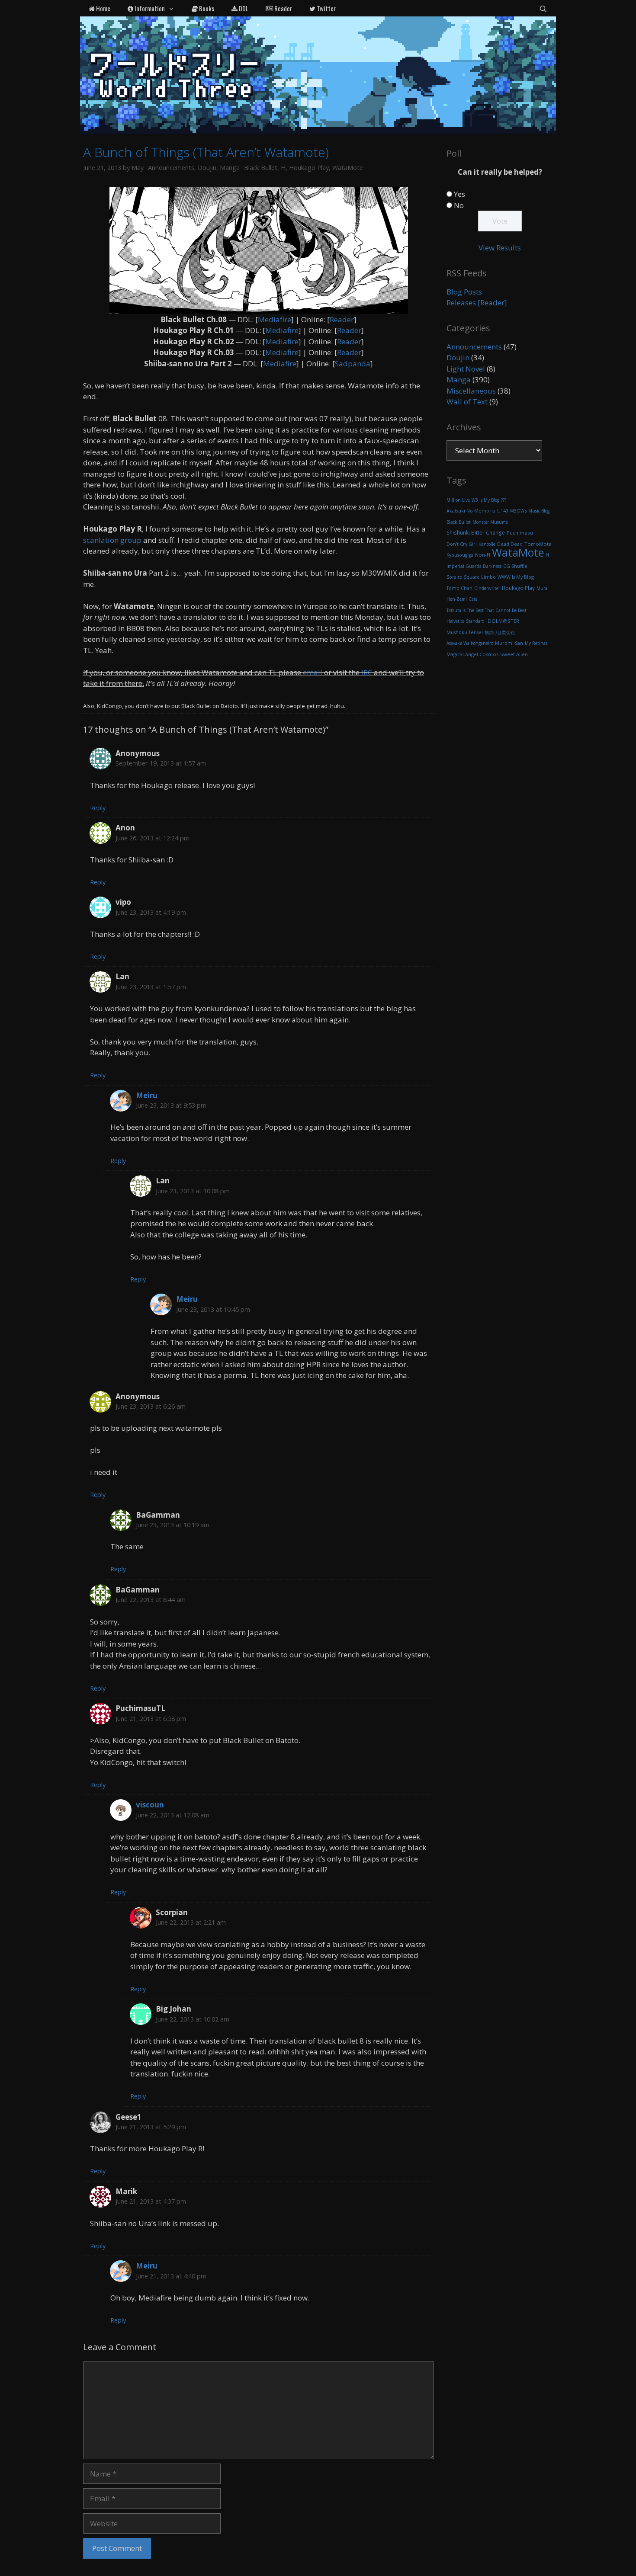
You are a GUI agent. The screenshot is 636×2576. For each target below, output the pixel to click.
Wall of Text (467, 402)
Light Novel (466, 369)
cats (473, 599)
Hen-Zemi (457, 599)
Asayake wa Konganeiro (470, 643)
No (459, 205)
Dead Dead (510, 544)
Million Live (458, 500)
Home (103, 8)
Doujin (207, 168)
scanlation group (112, 540)
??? (504, 500)
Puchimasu (520, 533)
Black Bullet (261, 168)
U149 (503, 511)
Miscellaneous (471, 391)
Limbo (488, 577)
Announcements (171, 168)
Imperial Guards (464, 566)
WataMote (348, 168)
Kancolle (487, 544)
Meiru (147, 1095)
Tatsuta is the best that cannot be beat (487, 610)
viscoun (150, 1805)
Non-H (483, 555)
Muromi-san (509, 643)
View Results (500, 248)
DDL (243, 8)
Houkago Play (309, 168)
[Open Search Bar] (543, 8)
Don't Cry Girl (462, 544)
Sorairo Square (463, 577)
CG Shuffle (515, 566)
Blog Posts (464, 292)
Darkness (492, 566)
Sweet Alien (514, 654)
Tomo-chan (459, 588)
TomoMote (538, 544)
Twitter (326, 8)
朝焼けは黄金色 (500, 632)
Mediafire (275, 319)
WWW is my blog (516, 577)
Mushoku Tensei (465, 632)
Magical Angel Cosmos (472, 654)
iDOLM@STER (503, 621)
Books (206, 8)
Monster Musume (490, 522)
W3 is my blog (485, 500)
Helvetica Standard (466, 621)
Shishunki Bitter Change (476, 533)
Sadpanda (353, 364)
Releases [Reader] (477, 303)
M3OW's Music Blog (530, 511)
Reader (283, 8)
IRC (367, 672)
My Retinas (536, 643)
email (313, 672)
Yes (459, 194)
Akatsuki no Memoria (471, 511)
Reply (98, 808)
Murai (543, 588)
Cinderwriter (487, 588)
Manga (230, 168)
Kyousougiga (460, 555)
